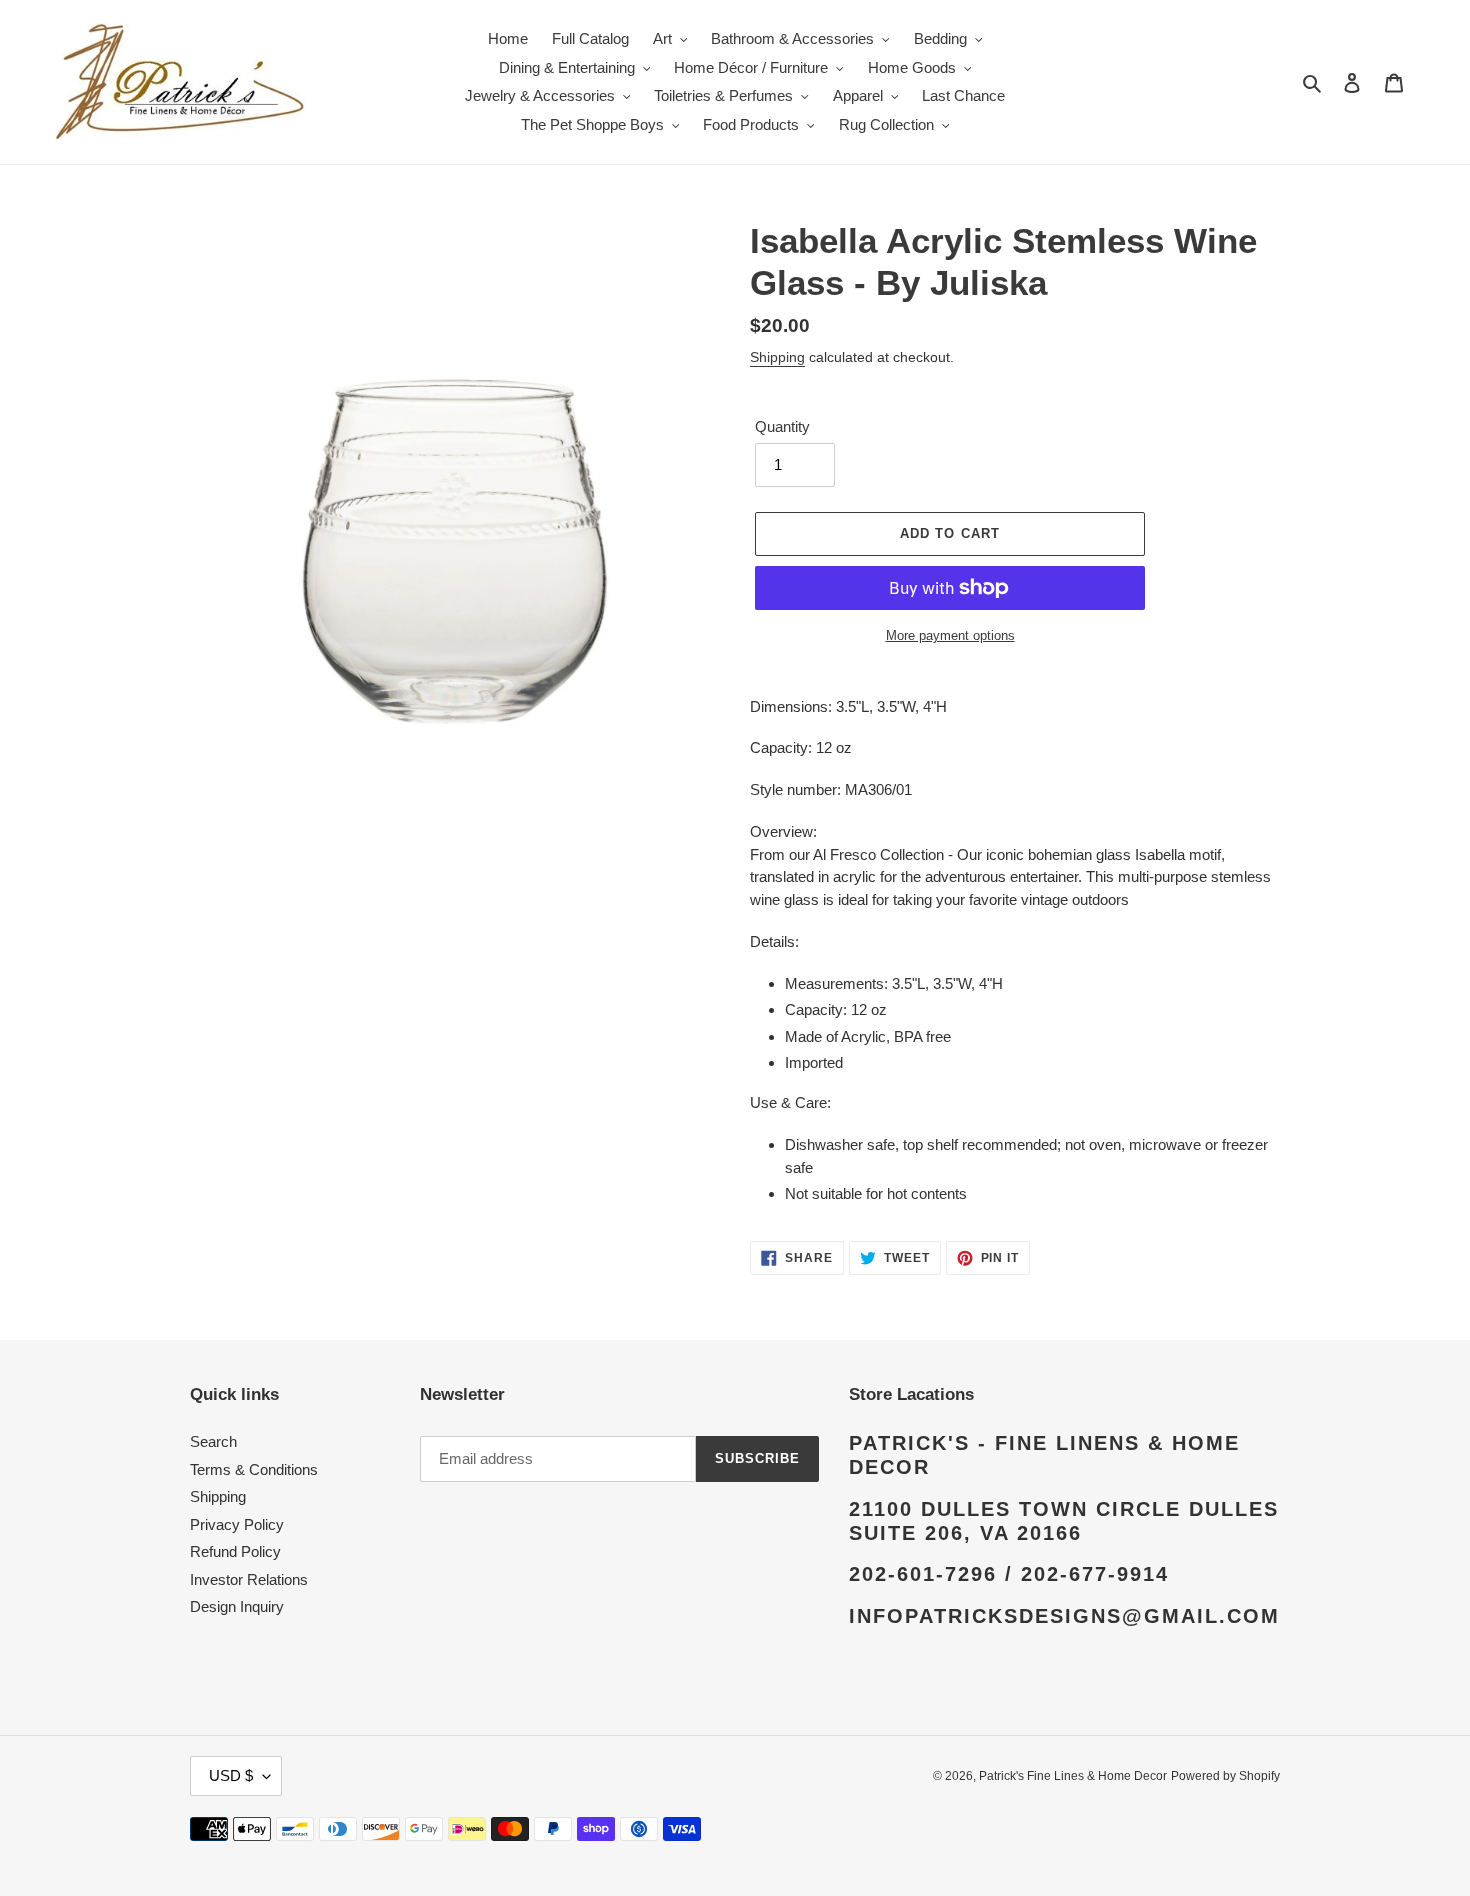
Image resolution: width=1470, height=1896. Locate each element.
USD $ (231, 1775)
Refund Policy (235, 1551)
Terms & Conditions (254, 1469)
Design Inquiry (237, 1606)
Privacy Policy (237, 1524)
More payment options (950, 635)
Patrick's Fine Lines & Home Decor (1073, 1776)
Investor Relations (249, 1579)
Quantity (782, 426)
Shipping (777, 357)
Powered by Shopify (1225, 1776)
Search (213, 1441)
